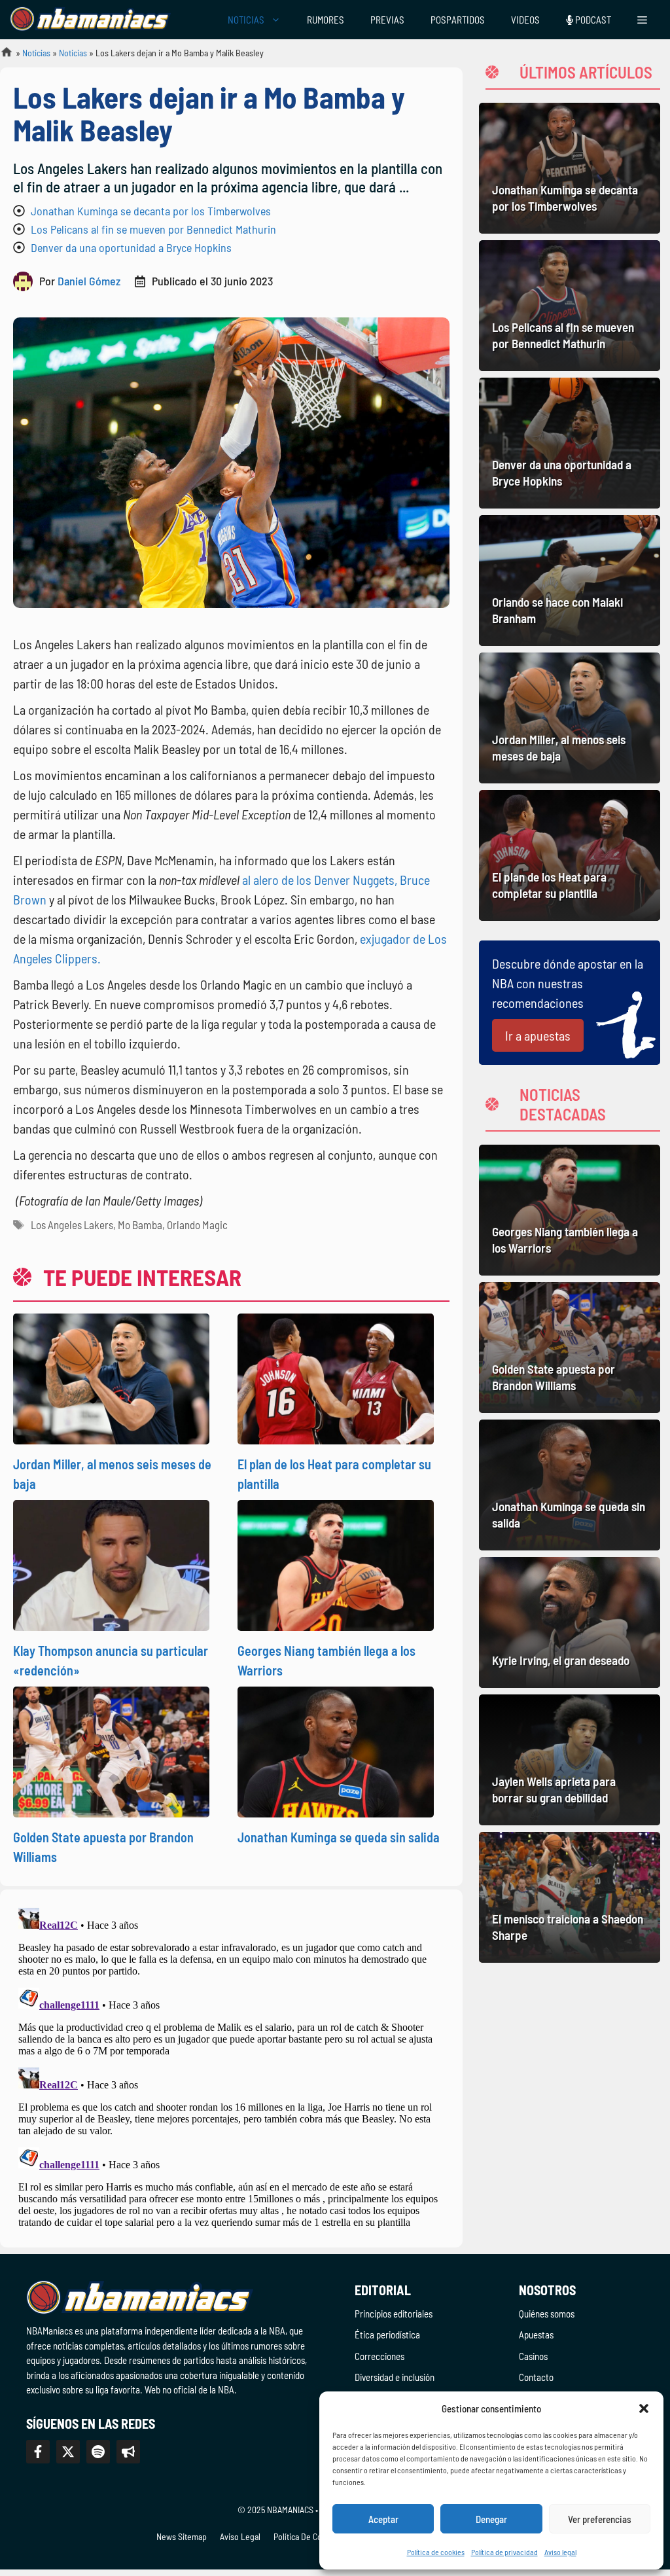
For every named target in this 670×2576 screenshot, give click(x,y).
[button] (644, 2408)
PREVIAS (387, 20)
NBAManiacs (1, 56)
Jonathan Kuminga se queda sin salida (339, 1837)
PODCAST (592, 20)
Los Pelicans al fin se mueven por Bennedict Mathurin (153, 229)
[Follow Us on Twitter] (68, 2452)
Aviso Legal (240, 2536)
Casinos (533, 2356)
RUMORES (326, 20)
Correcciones (379, 2356)
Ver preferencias (600, 2519)
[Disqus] (231, 2066)
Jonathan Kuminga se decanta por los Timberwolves (151, 211)
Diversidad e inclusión (395, 2377)
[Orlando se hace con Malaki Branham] (570, 581)
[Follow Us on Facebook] (38, 2452)
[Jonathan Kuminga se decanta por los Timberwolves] (570, 168)
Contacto (536, 2377)
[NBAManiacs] (90, 20)
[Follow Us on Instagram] (98, 2452)
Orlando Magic (197, 1225)
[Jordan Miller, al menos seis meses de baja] (570, 718)
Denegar (491, 2519)
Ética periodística (387, 2334)
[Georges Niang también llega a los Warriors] (570, 1210)
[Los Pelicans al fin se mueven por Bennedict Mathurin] (570, 306)
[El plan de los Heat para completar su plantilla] (570, 855)
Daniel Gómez (89, 281)
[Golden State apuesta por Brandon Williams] (570, 1348)
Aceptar (383, 2519)
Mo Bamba (140, 1225)
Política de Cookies (307, 2536)
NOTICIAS (246, 20)
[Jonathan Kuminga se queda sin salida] (570, 1485)
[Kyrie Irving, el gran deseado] (570, 1622)
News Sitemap (182, 2536)
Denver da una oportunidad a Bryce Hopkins (131, 247)
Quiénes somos (547, 2314)
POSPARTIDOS (458, 20)
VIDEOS (525, 20)
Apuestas (536, 2334)
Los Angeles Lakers (72, 1225)
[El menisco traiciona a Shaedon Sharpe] (570, 1897)
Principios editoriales (394, 2314)
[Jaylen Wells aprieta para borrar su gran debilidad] (570, 1760)
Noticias (36, 53)
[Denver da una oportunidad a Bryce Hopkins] (570, 443)
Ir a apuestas (538, 1035)
